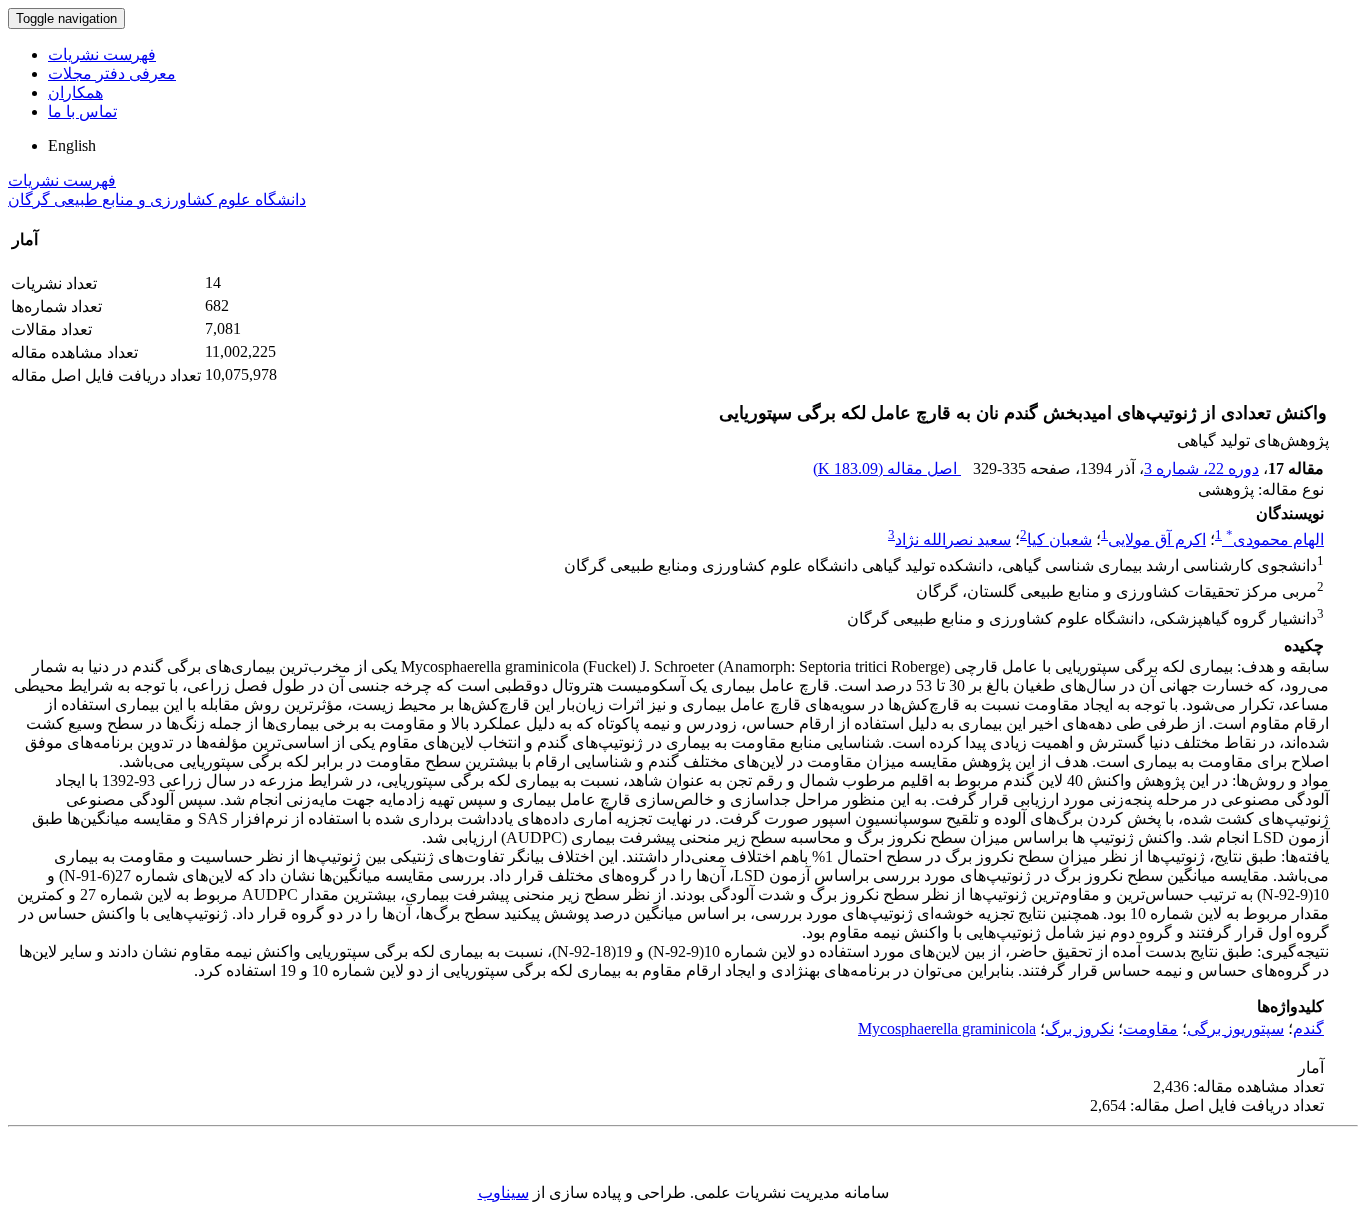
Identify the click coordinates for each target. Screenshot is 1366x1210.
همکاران (75, 92)
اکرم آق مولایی (1157, 539)
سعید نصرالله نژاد (953, 539)
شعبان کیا (1059, 539)
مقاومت (1150, 1028)
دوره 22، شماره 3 (1201, 468)
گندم (1308, 1028)
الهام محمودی (1275, 539)
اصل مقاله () (887, 468)
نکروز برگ (1079, 1028)
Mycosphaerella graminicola (947, 1028)
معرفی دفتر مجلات (112, 73)
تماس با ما (82, 111)
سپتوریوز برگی (1235, 1028)
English (72, 145)
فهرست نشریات (102, 54)
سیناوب (503, 1192)
